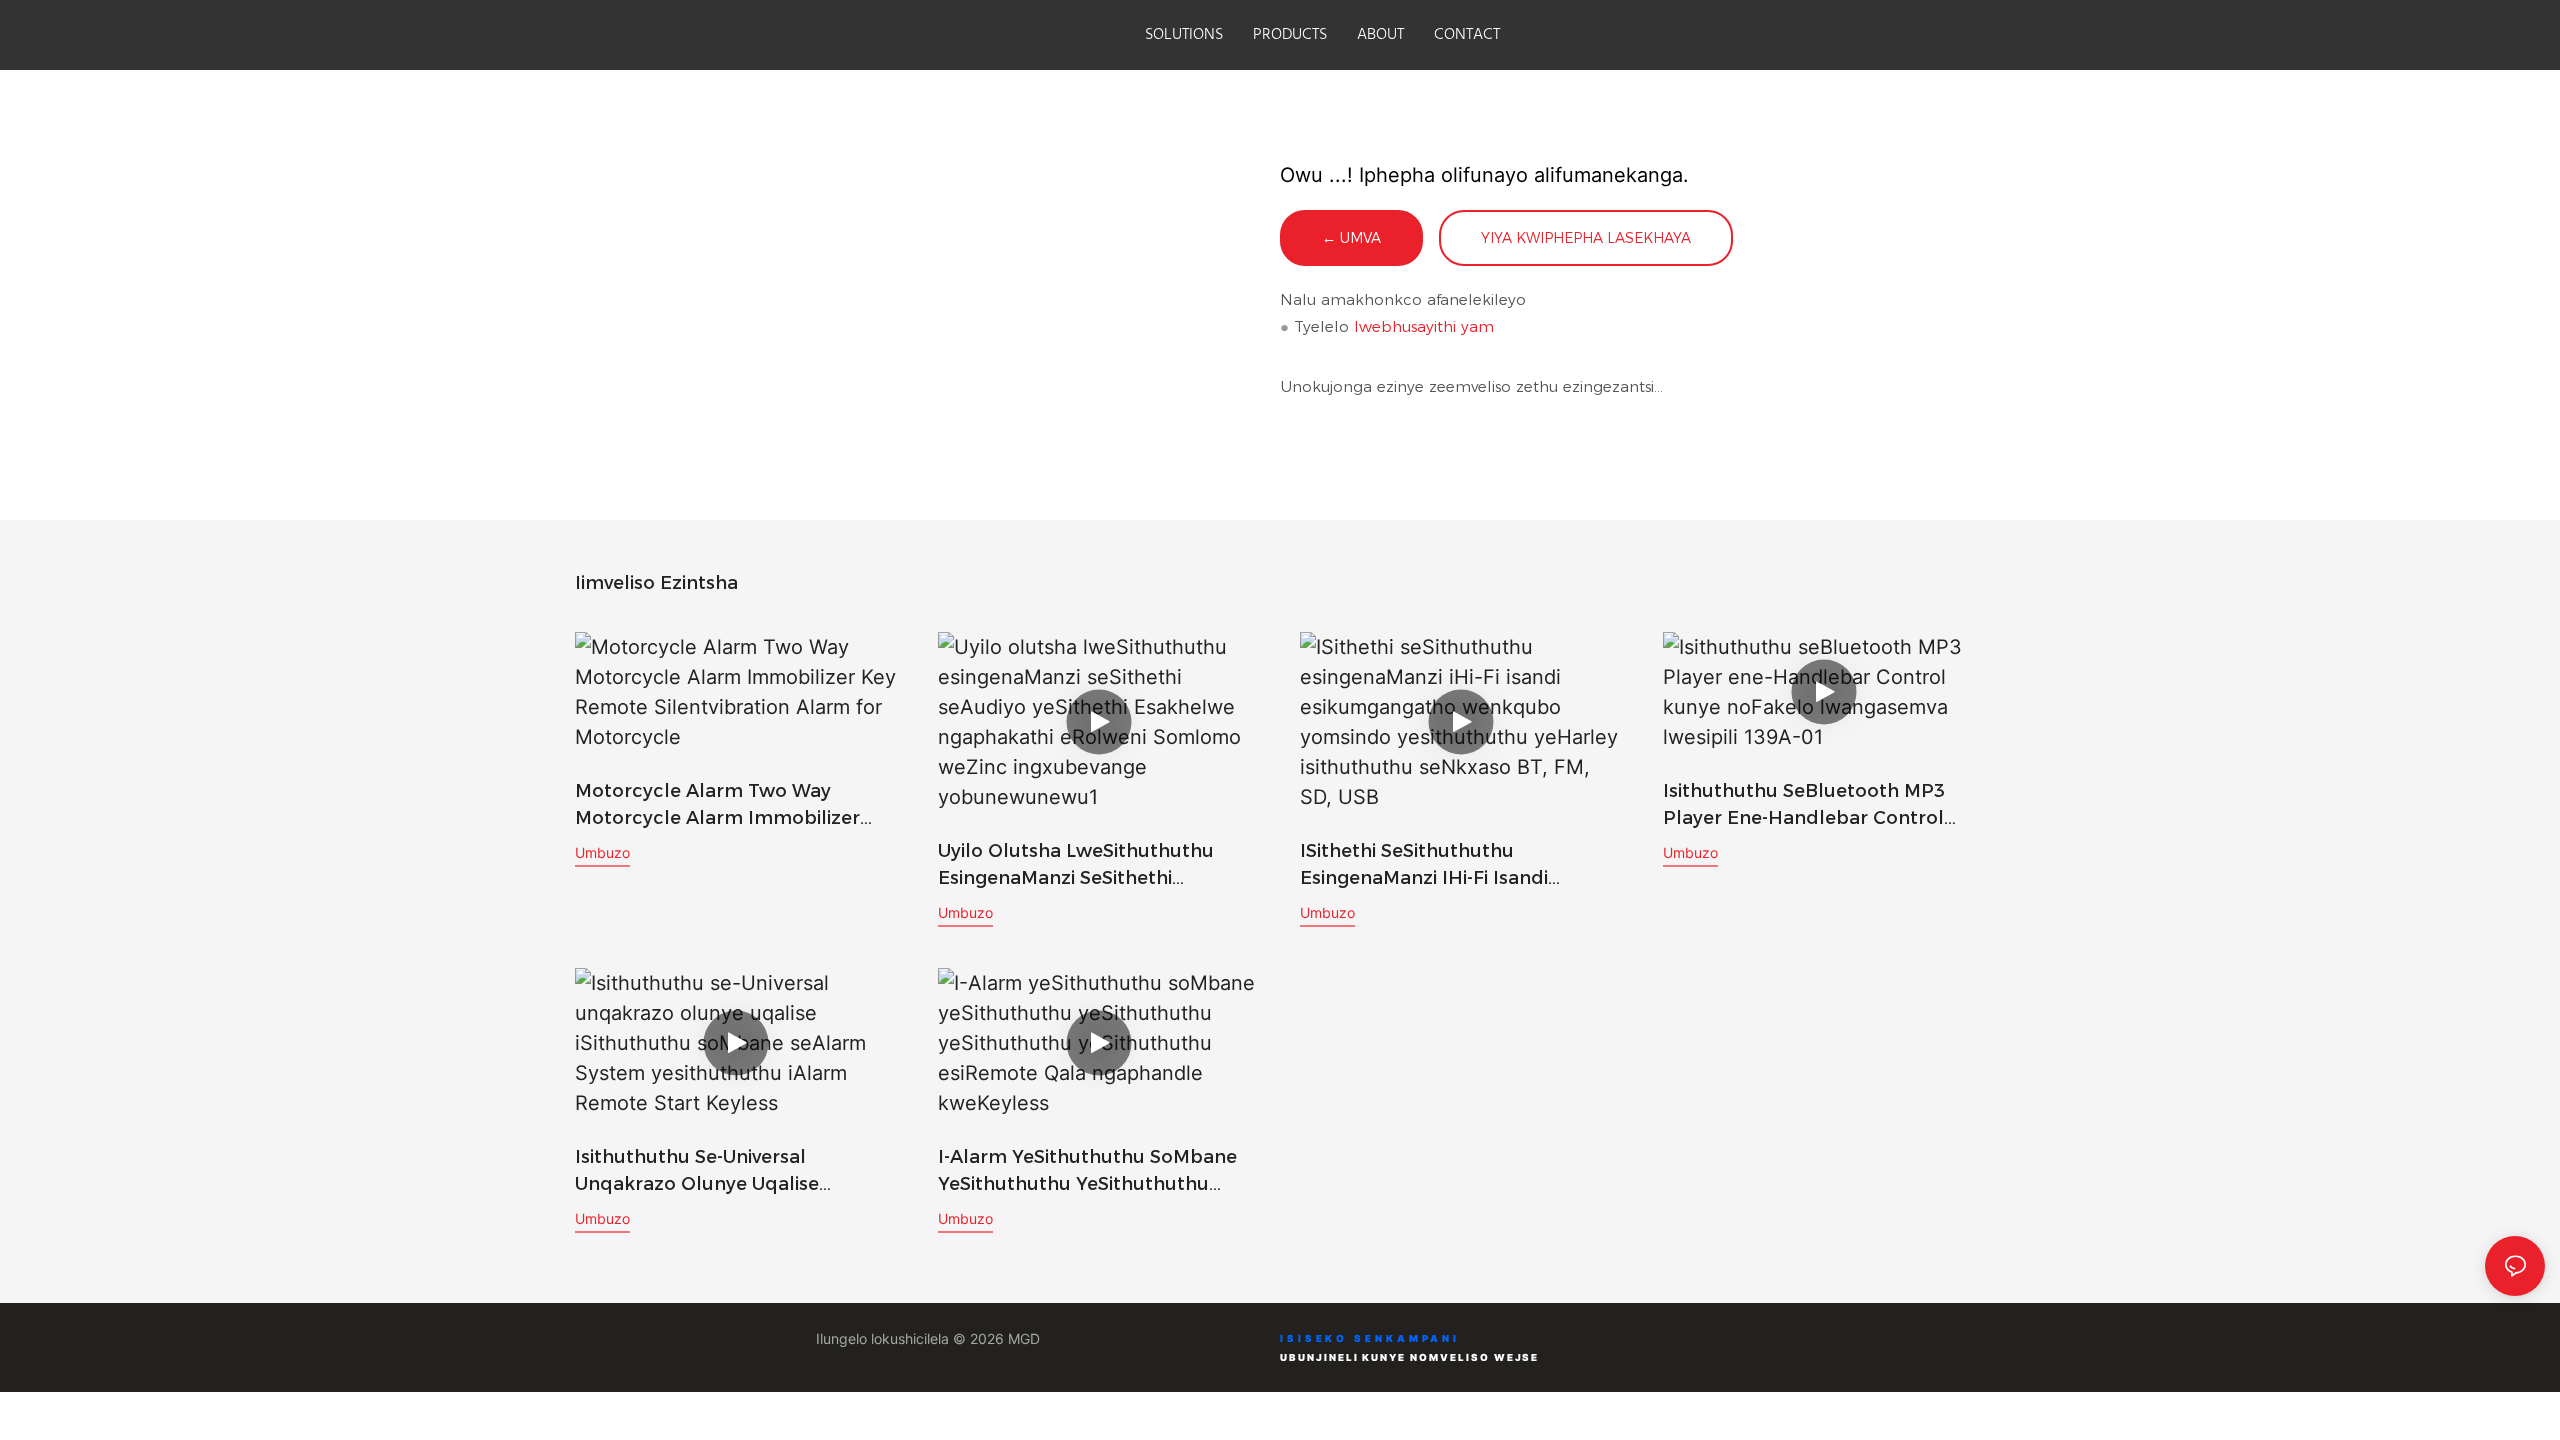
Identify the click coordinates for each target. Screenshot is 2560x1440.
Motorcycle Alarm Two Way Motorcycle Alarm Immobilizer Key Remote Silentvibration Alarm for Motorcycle (731, 806)
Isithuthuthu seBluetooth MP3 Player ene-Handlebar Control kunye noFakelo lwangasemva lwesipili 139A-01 (1807, 806)
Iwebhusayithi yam (1424, 326)
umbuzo (602, 852)
